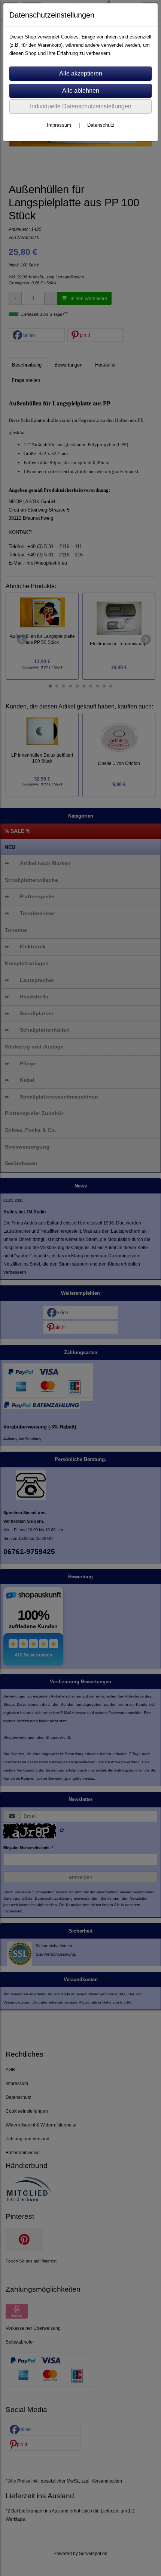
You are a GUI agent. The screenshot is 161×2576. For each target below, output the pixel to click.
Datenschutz (101, 125)
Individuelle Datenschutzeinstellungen (81, 106)
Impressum (59, 125)
